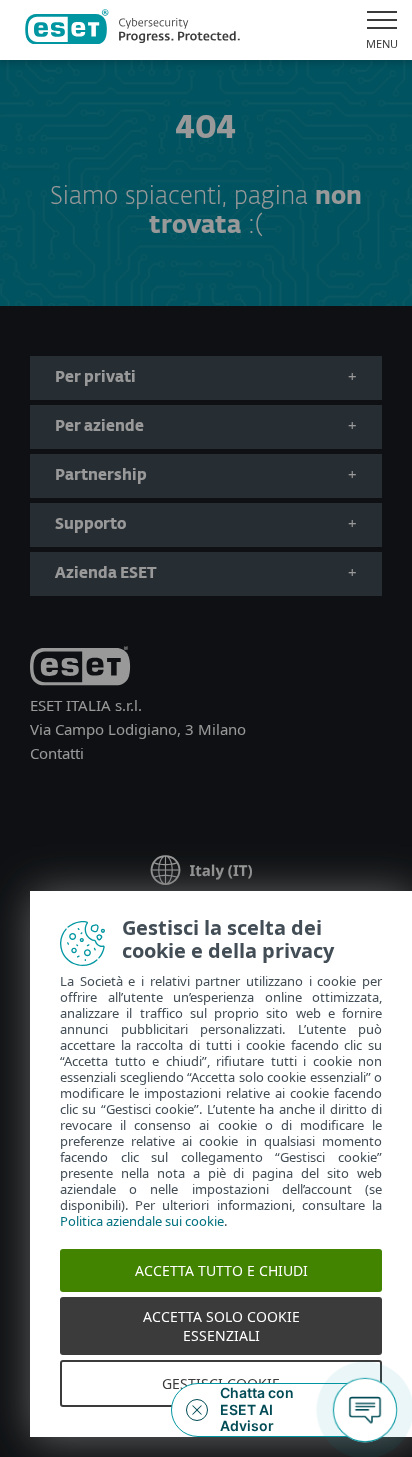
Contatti (57, 753)
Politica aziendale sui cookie (142, 1221)
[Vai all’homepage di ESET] (132, 30)
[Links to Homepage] (80, 669)
